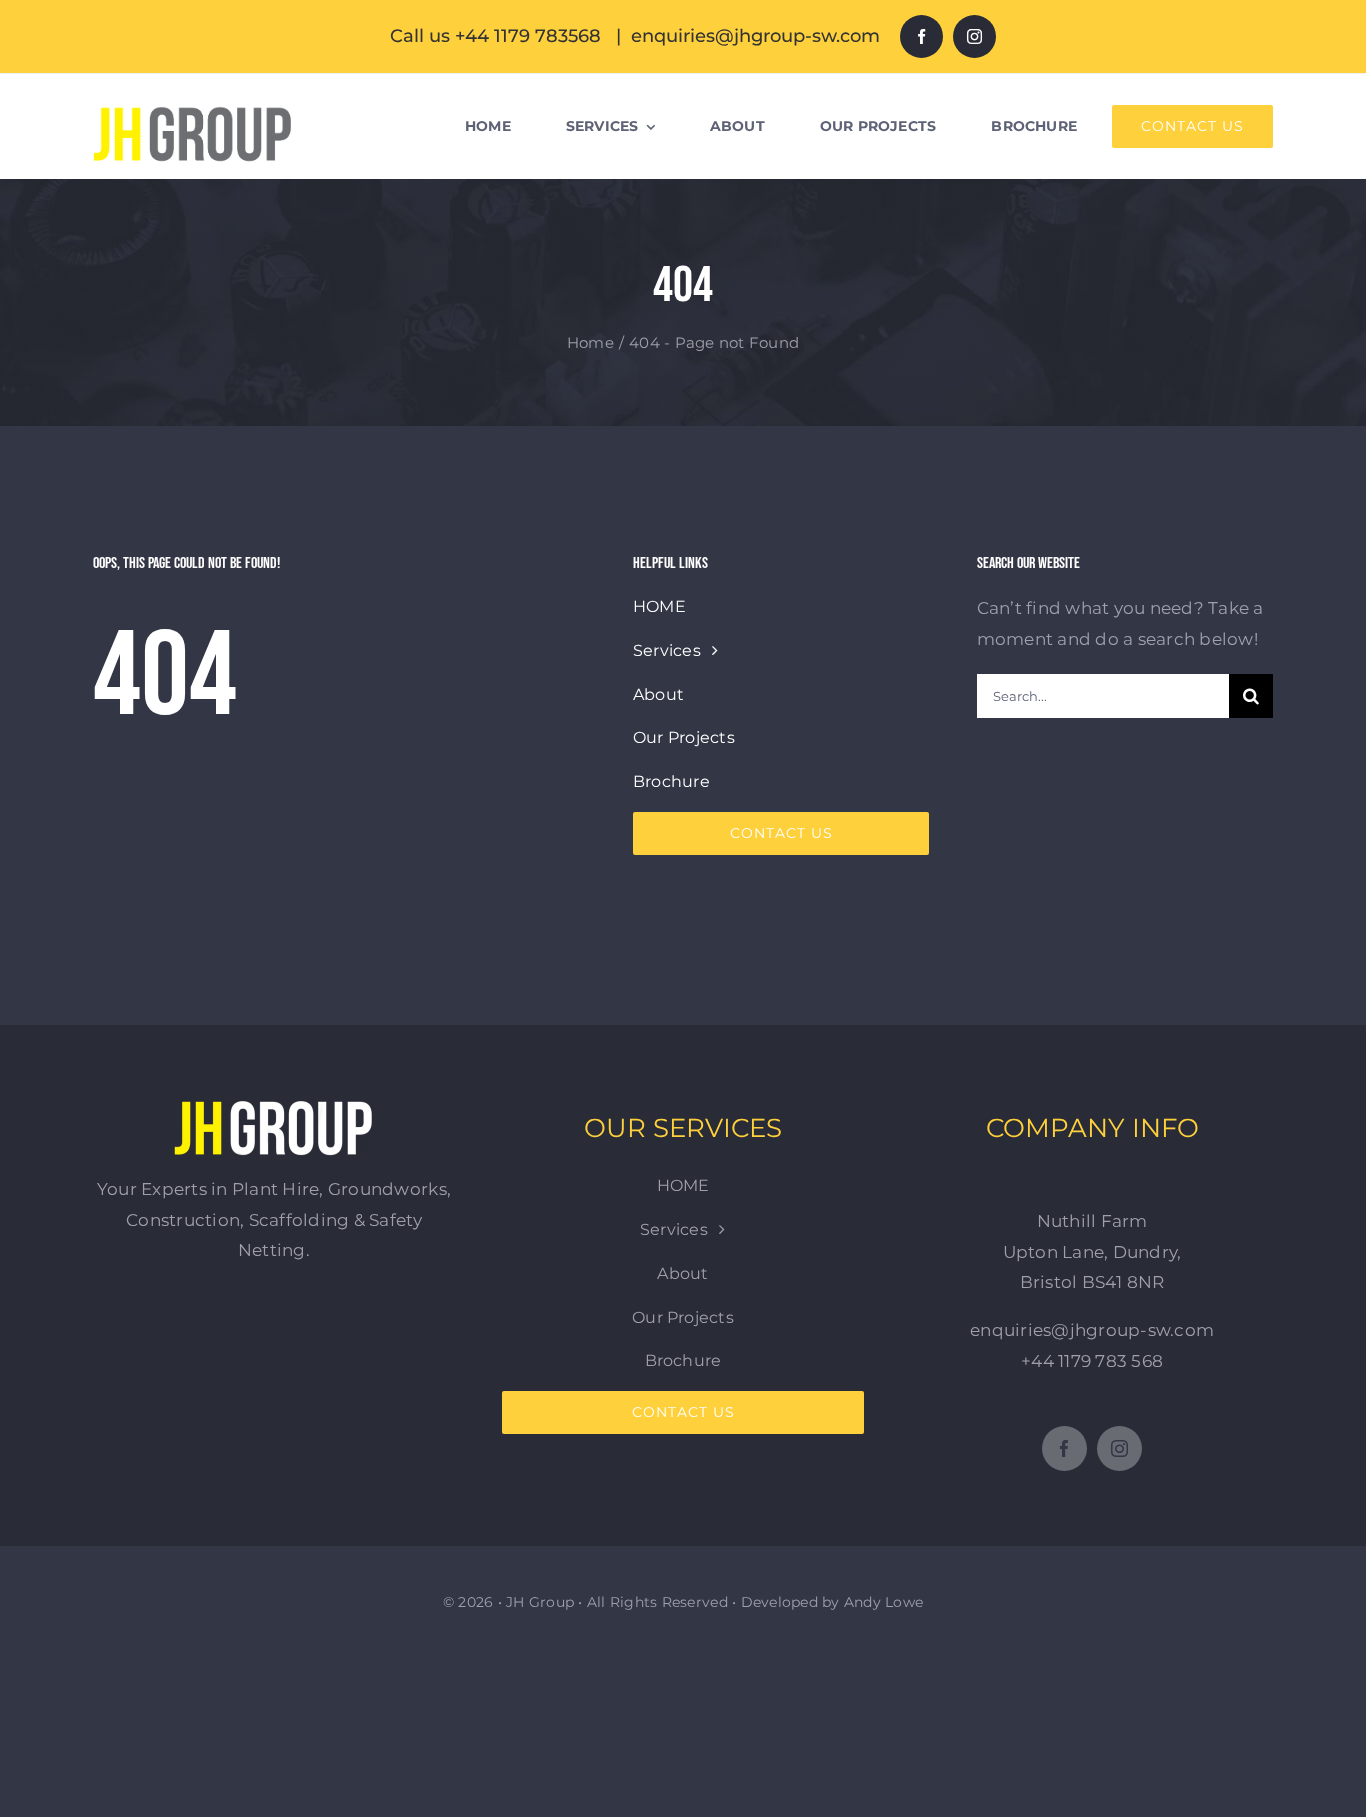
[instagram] (974, 36)
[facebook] (921, 36)
